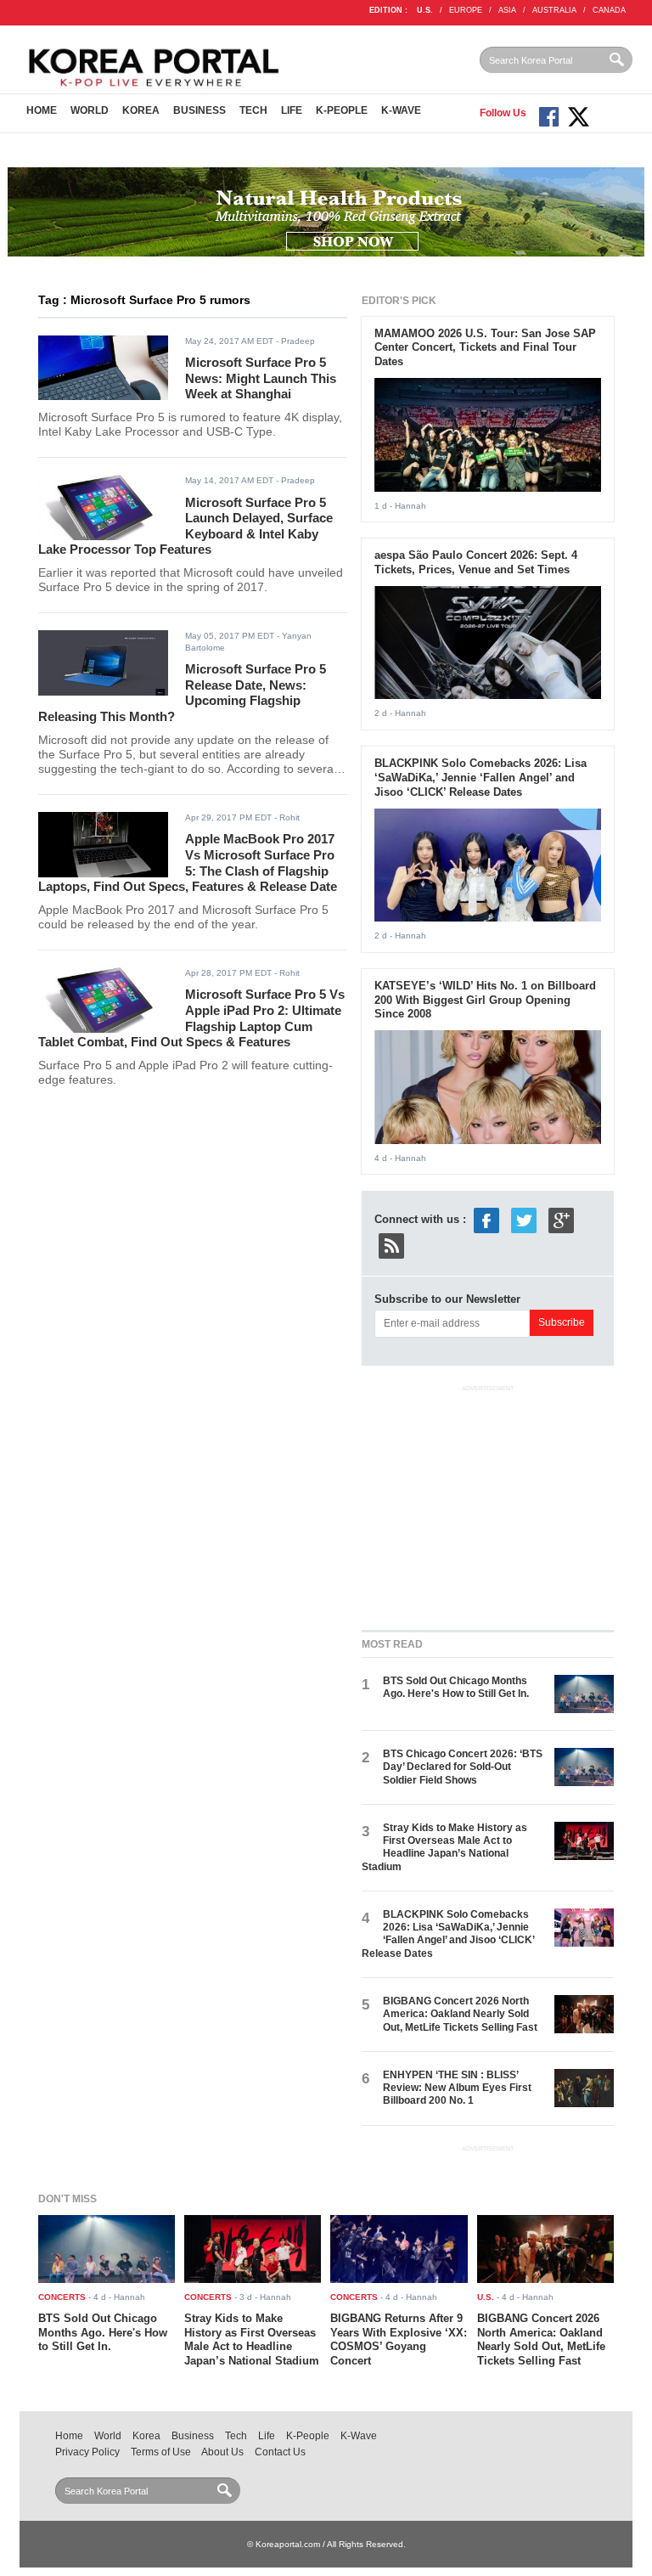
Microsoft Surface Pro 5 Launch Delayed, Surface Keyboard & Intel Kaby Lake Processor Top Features (185, 526)
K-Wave (401, 110)
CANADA (609, 10)
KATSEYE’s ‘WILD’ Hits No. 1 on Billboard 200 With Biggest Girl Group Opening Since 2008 (485, 1000)
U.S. (425, 10)
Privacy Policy (87, 2452)
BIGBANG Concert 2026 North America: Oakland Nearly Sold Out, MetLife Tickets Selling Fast (460, 2014)
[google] (561, 1220)
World (90, 110)
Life (292, 110)
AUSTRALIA (554, 10)
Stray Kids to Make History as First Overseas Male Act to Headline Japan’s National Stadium (444, 1847)
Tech (253, 110)
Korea (141, 110)
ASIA (507, 10)
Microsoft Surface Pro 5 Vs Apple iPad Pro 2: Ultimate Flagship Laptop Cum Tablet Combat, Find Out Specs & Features (191, 1018)
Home (42, 110)
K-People (342, 110)
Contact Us (280, 2452)
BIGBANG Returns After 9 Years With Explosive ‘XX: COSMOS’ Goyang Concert (399, 2340)
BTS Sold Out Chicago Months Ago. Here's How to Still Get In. (456, 1687)
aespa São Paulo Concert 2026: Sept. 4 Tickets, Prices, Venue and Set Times (476, 562)
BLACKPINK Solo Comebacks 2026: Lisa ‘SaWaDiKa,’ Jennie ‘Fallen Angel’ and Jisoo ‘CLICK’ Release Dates (481, 778)
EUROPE (466, 10)
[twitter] (524, 1220)
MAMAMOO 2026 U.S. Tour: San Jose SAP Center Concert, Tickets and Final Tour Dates (485, 348)
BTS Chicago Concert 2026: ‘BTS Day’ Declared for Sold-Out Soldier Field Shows (463, 1767)
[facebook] (486, 1220)
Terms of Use (161, 2452)
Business (200, 110)
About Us (222, 2452)
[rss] (391, 1246)
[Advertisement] (489, 1504)
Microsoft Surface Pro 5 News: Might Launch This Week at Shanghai (261, 378)
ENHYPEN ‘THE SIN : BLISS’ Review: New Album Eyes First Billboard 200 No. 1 (457, 2088)
